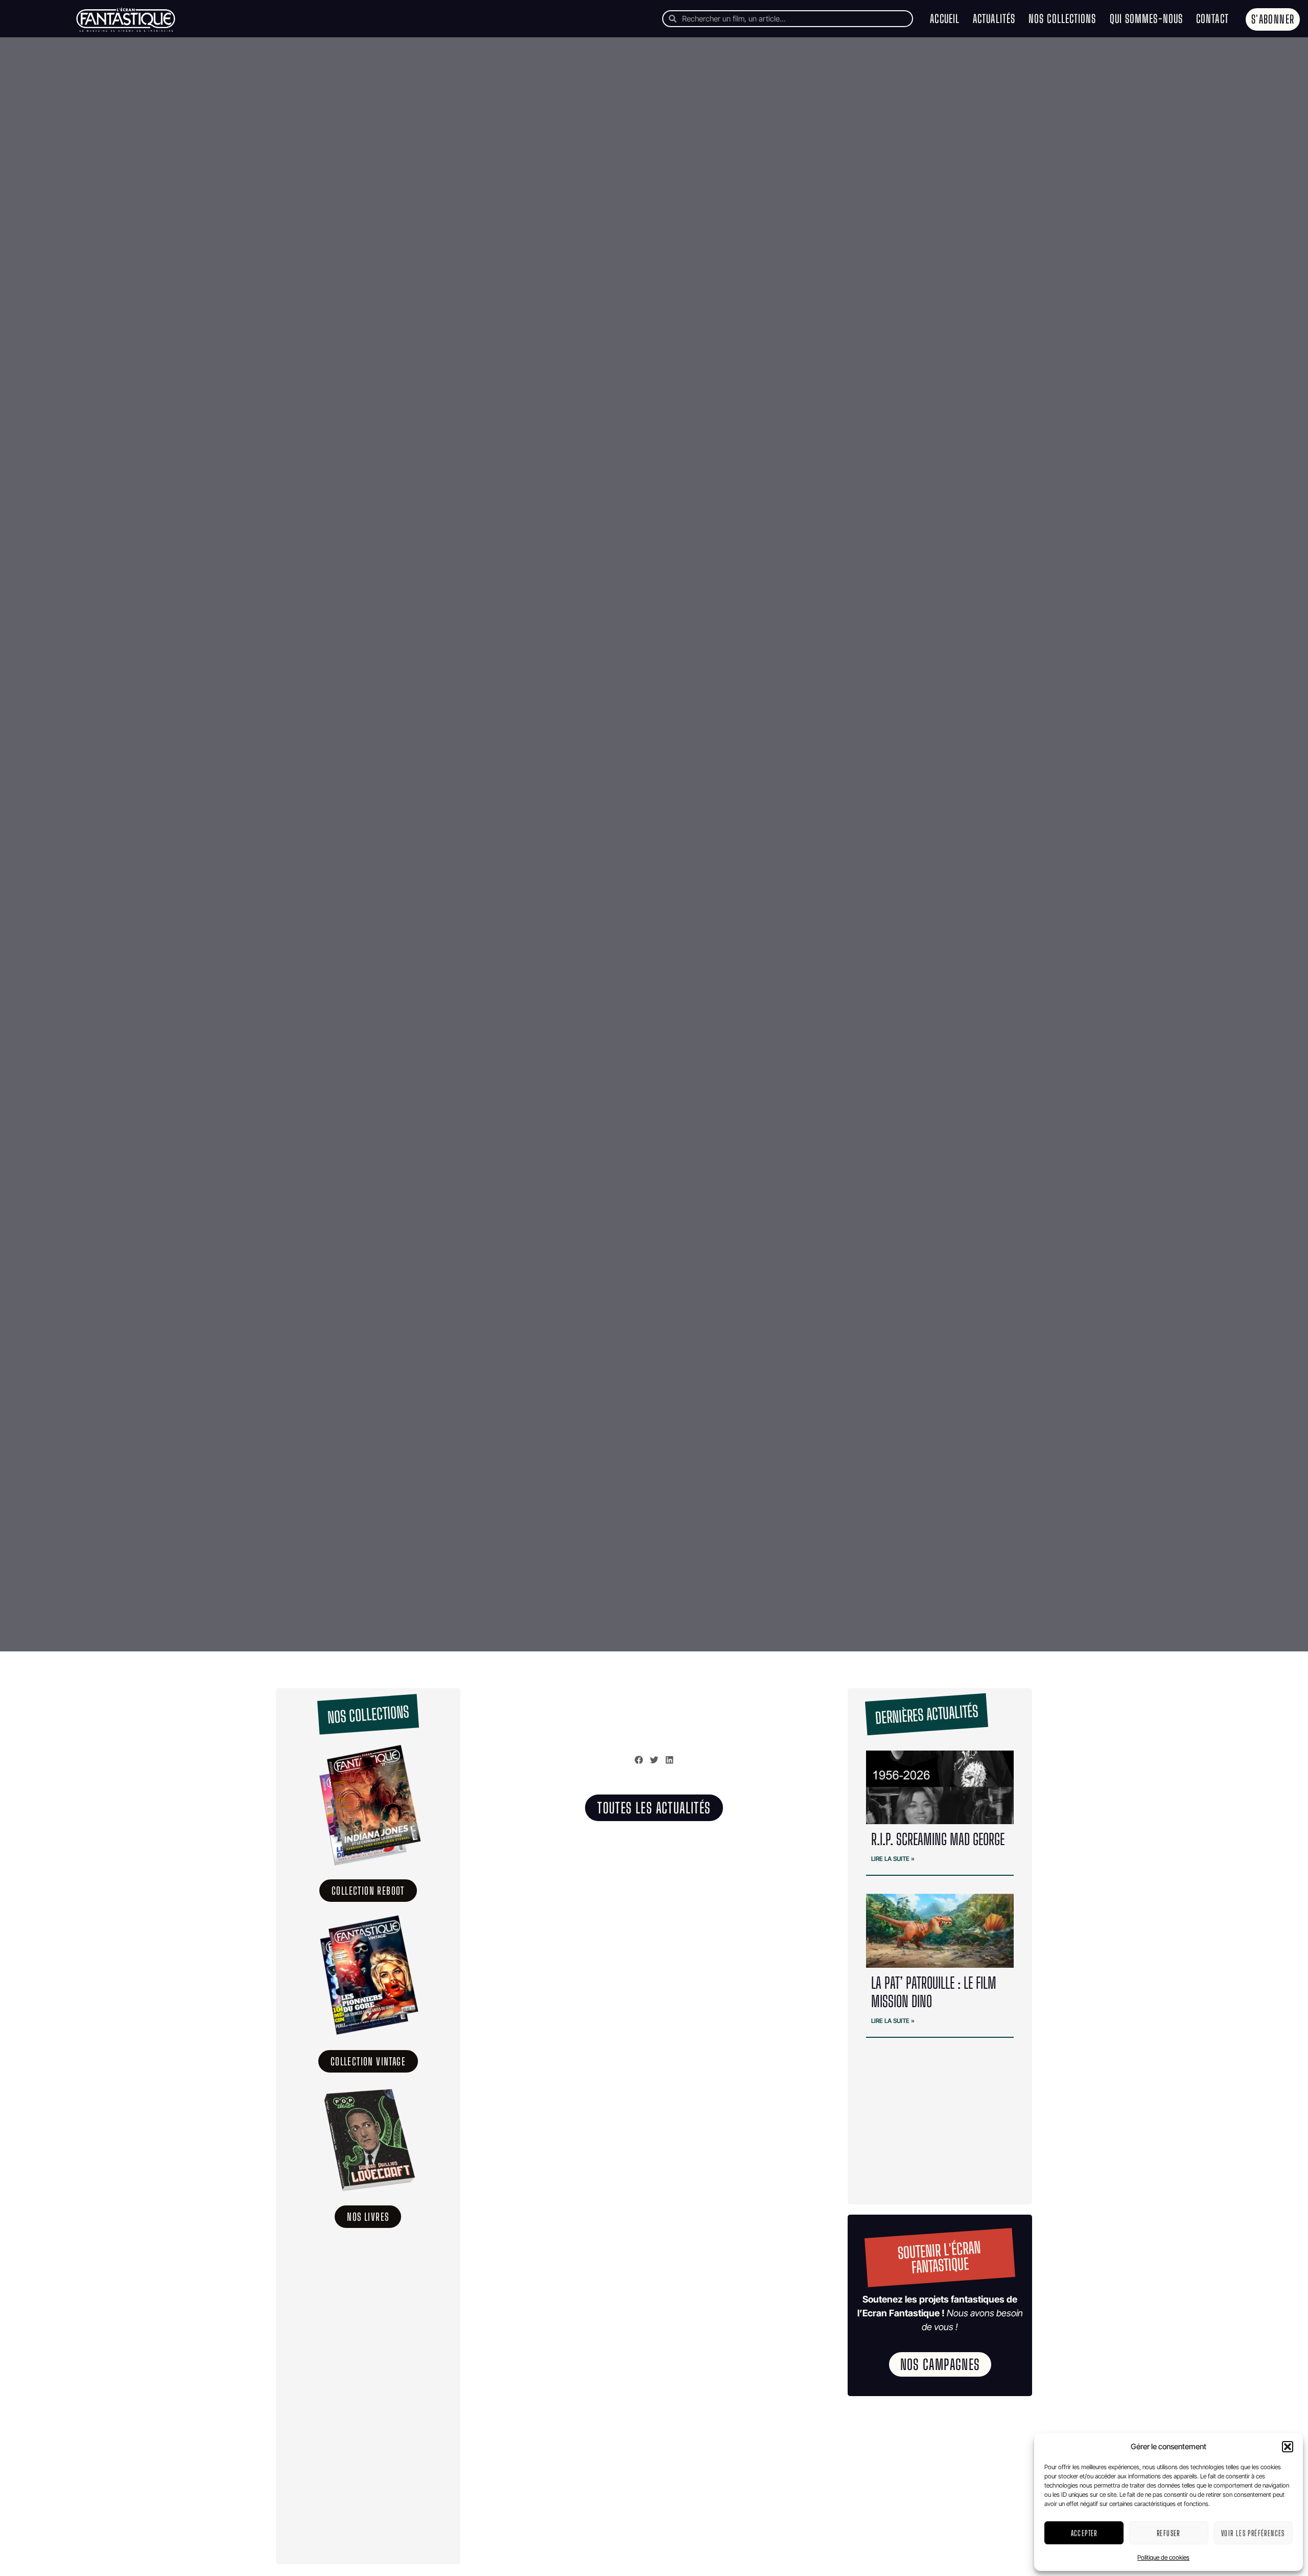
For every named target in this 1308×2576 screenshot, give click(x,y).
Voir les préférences (1253, 2533)
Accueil (945, 19)
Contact (1212, 19)
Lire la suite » (893, 1859)
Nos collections (1062, 19)
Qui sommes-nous (1147, 19)
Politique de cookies (1163, 2557)
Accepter (1084, 2533)
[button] (1288, 2447)
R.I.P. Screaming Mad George (938, 1839)
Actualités (994, 19)
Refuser (1169, 2533)
